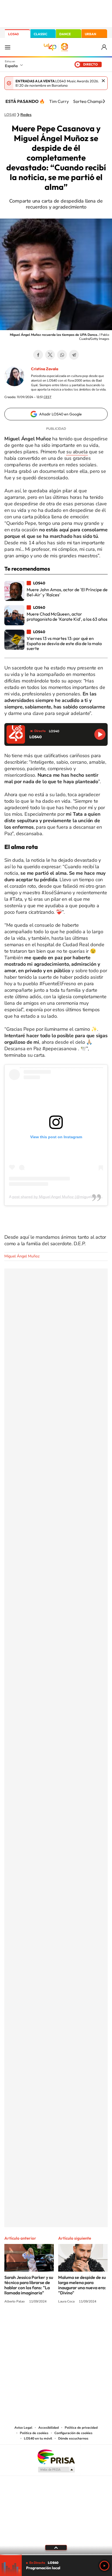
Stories (89, 2322)
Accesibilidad (49, 2428)
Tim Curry (59, 101)
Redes (26, 115)
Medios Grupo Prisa (56, 2470)
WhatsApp (62, 355)
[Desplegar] (56, 2548)
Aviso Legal (23, 2428)
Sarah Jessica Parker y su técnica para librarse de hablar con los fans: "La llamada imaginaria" (29, 2285)
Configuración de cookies (73, 2433)
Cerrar (103, 81)
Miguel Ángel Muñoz (22, 1256)
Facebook (38, 355)
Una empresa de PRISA (56, 2456)
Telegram (74, 355)
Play (104, 2566)
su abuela (77, 452)
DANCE (65, 34)
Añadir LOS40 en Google (60, 414)
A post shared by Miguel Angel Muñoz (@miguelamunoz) (58, 1197)
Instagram (23, 2322)
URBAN (91, 34)
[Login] (105, 47)
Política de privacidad (81, 2428)
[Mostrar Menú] (8, 47)
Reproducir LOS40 (100, 734)
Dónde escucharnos (73, 2438)
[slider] (56, 2555)
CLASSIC (41, 34)
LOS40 (13, 34)
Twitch (78, 2322)
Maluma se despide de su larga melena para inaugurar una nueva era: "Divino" (82, 2285)
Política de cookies (34, 2433)
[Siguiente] (104, 101)
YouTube (45, 2322)
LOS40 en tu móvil (38, 2438)
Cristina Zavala (45, 369)
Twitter (50, 355)
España (11, 66)
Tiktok (34, 2322)
